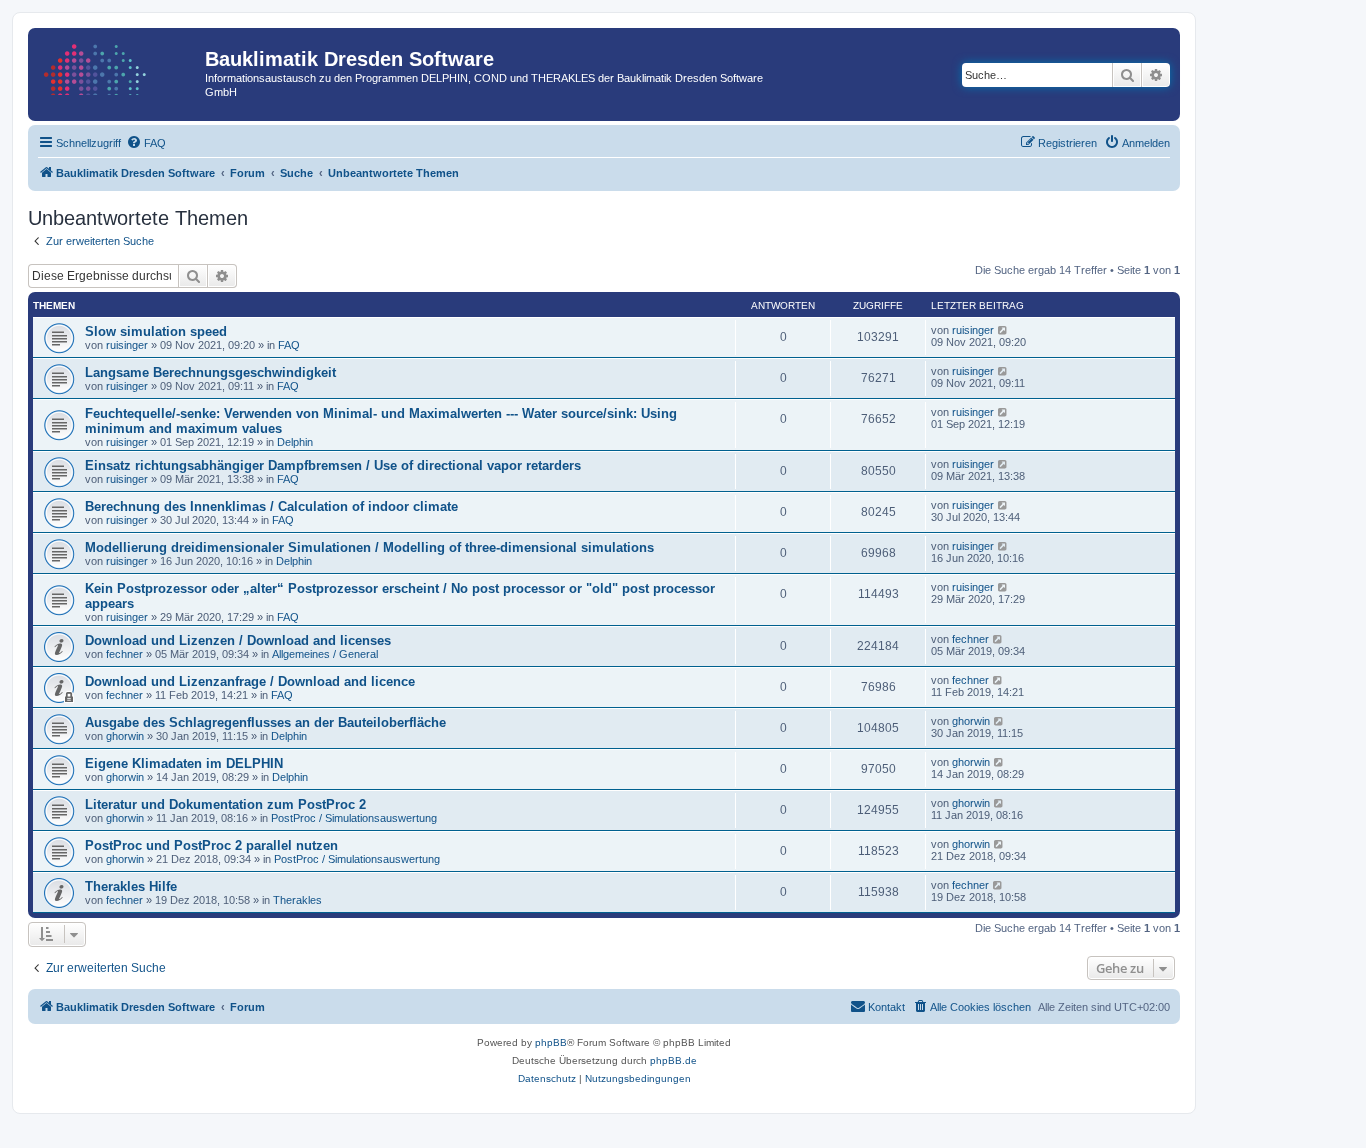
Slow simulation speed (156, 331)
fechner (124, 654)
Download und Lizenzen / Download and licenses (238, 640)
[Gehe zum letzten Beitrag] (1003, 330)
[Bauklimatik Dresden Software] (119, 65)
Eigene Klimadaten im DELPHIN (184, 763)
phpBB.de (673, 1060)
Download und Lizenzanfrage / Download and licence (250, 681)
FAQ (289, 345)
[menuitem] (146, 143)
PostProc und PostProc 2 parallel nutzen (211, 845)
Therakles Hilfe (131, 886)
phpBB (551, 1042)
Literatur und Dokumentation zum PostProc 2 (225, 804)
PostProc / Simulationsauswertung (354, 818)
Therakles (297, 900)
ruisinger (127, 345)
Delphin (295, 442)
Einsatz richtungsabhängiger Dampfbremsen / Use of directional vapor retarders (333, 465)
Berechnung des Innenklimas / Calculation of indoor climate (271, 506)
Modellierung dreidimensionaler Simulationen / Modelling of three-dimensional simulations (369, 547)
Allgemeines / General (325, 654)
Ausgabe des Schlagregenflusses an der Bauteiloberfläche (265, 722)
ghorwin (125, 736)
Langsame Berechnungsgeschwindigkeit (210, 372)
